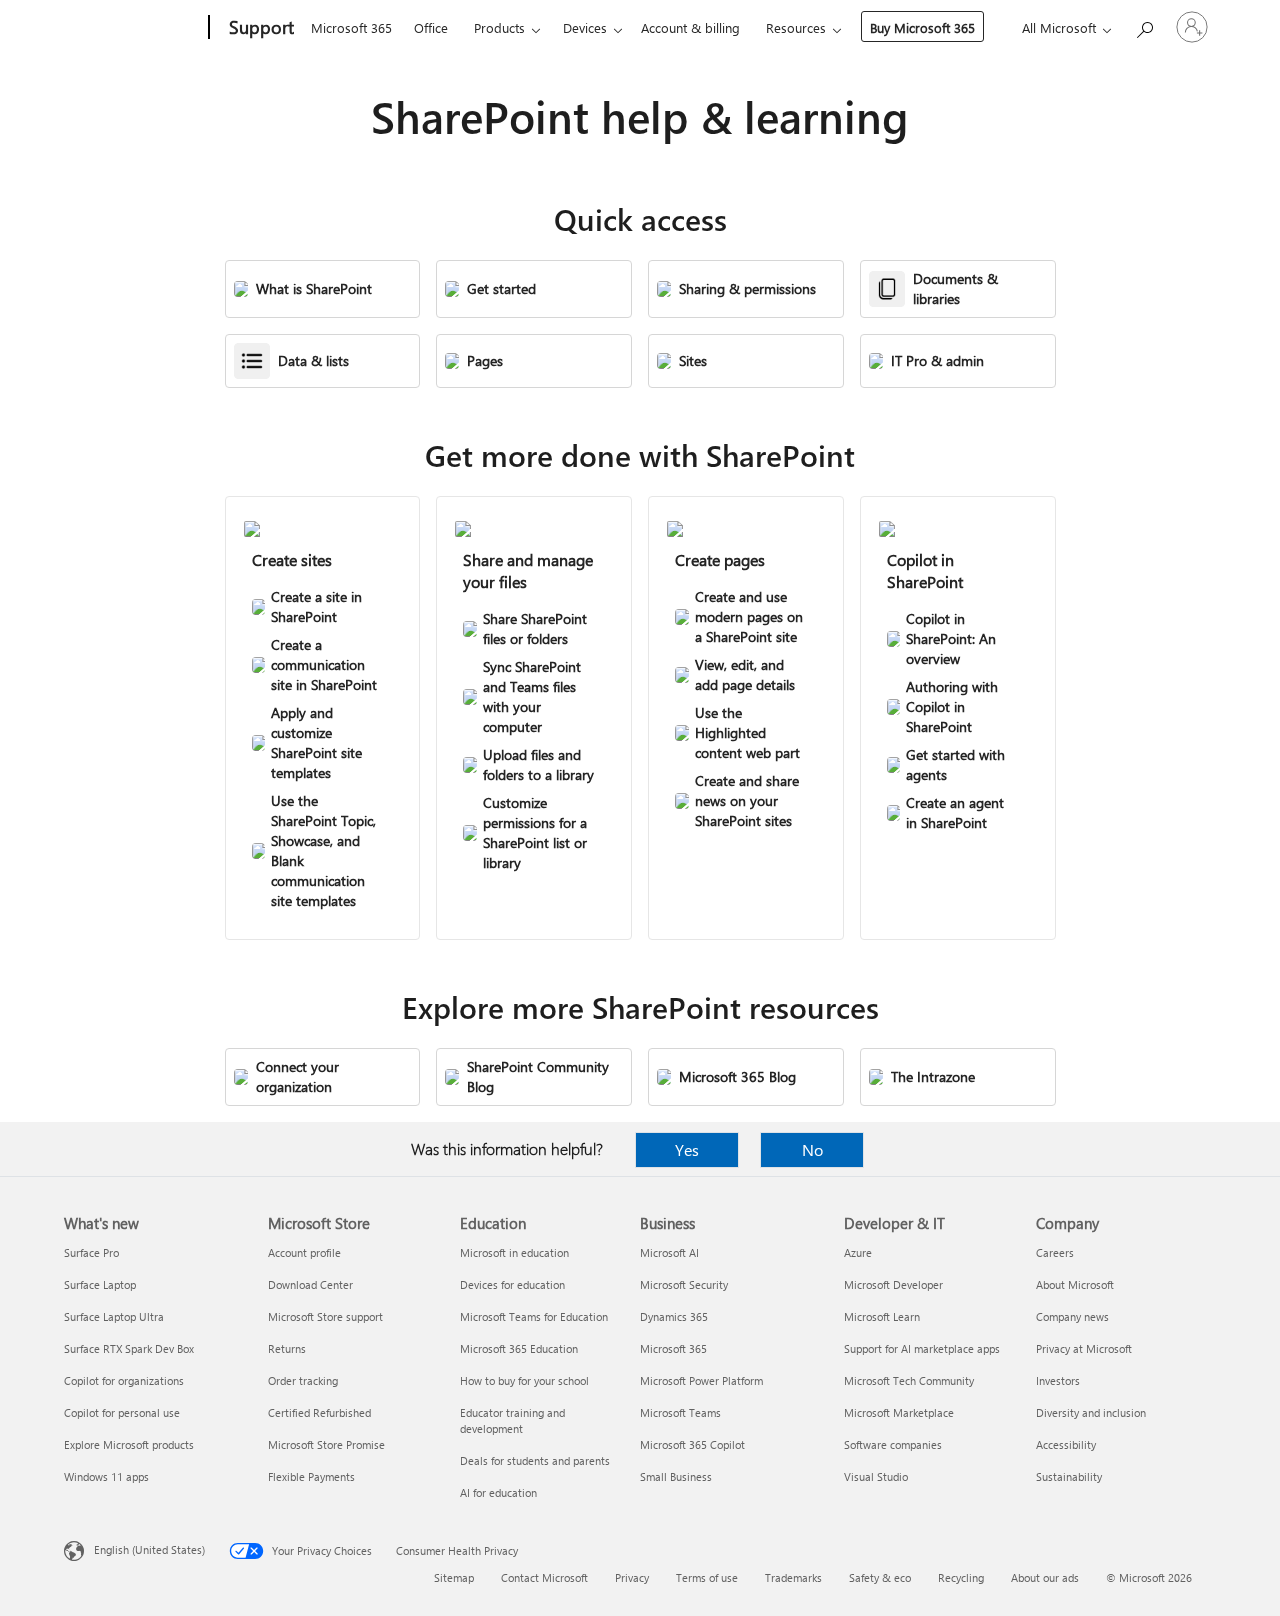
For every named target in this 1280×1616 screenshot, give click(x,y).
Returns (287, 1348)
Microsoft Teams (680, 1412)
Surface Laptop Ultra (114, 1316)
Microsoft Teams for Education (534, 1316)
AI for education (498, 1492)
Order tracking (303, 1380)
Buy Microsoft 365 (922, 27)
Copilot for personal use (122, 1412)
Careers (1055, 1252)
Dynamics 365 (674, 1316)
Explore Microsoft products (129, 1444)
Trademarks (793, 1577)
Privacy (632, 1577)
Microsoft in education (514, 1252)
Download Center (310, 1284)
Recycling (961, 1577)
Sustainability (1069, 1476)
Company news (1072, 1316)
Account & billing (690, 27)
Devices (585, 27)
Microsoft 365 (351, 27)
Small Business (676, 1476)
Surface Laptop (100, 1284)
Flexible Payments (311, 1476)
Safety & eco (880, 1577)
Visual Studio (876, 1476)
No (812, 1149)
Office (431, 27)
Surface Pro (91, 1252)
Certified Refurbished (319, 1412)
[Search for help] (1144, 25)
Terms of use (707, 1577)
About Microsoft (1075, 1284)
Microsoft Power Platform (701, 1380)
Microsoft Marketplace (899, 1412)
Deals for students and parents (535, 1460)
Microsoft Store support (325, 1316)
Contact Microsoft (544, 1577)
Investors (1058, 1380)
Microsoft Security (684, 1284)
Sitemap (454, 1577)
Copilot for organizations (124, 1380)
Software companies (893, 1444)
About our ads (1045, 1577)
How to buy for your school (524, 1380)
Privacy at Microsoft (1084, 1348)
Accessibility (1066, 1444)
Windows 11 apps (106, 1476)
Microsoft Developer (893, 1284)
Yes (687, 1149)
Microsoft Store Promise (326, 1444)
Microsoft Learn (882, 1316)
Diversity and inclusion (1091, 1412)
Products (499, 27)
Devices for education (512, 1284)
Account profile (304, 1252)
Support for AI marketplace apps (922, 1348)
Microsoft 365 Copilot (692, 1444)
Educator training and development (512, 1420)
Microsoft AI (669, 1252)
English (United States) (149, 1549)
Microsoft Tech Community (909, 1380)
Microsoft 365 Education (519, 1348)
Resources (796, 27)
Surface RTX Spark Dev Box (129, 1348)
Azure (858, 1252)
